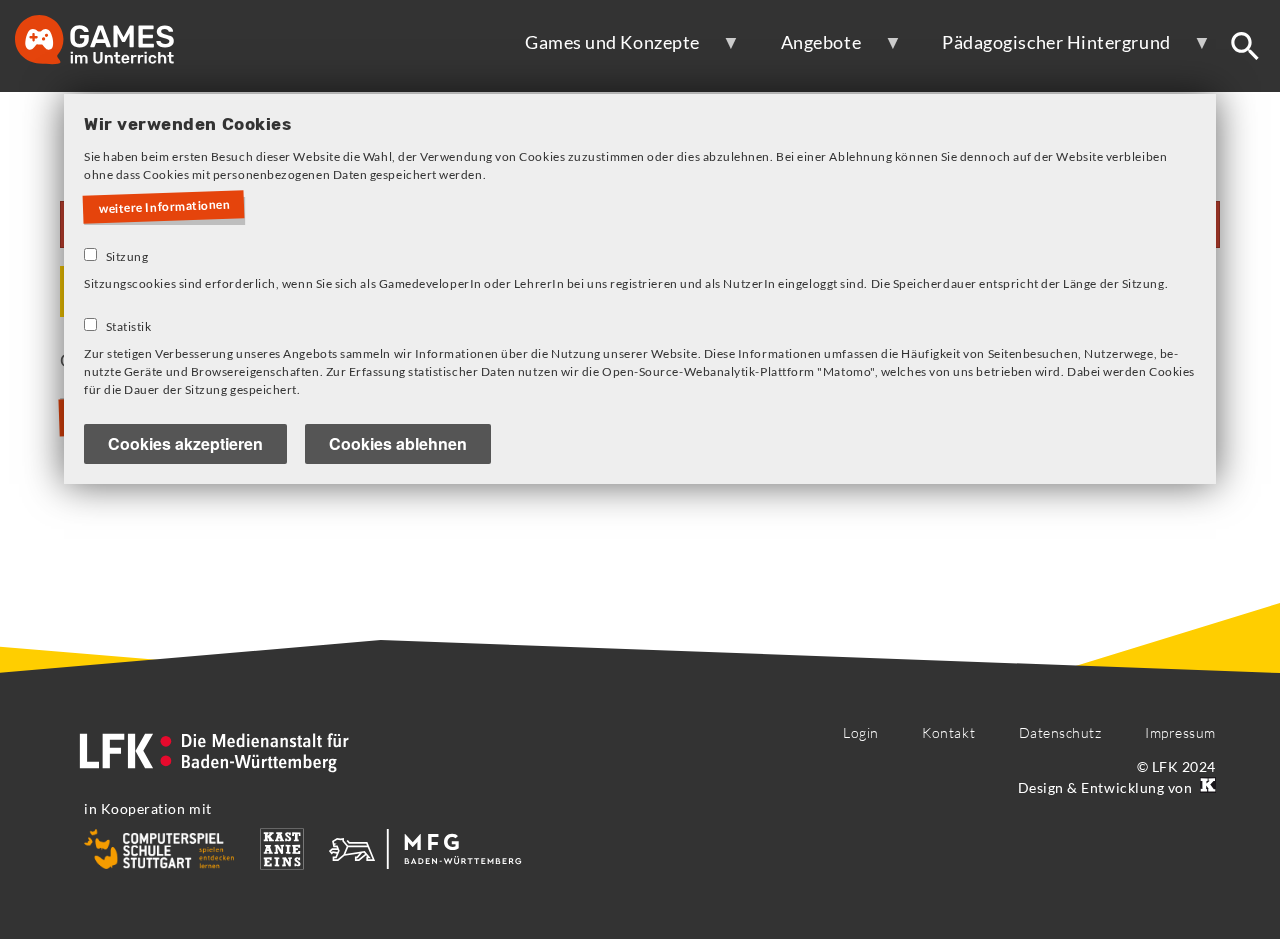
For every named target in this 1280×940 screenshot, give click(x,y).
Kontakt (948, 732)
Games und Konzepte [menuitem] (599, 50)
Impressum (1180, 732)
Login (861, 732)
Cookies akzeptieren (185, 443)
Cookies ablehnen (398, 443)
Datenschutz (1060, 732)
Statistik (129, 326)
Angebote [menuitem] (807, 50)
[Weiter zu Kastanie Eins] (1206, 787)
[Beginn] (115, 41)
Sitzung (127, 256)
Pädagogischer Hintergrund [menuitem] (1043, 50)
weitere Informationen (165, 207)
